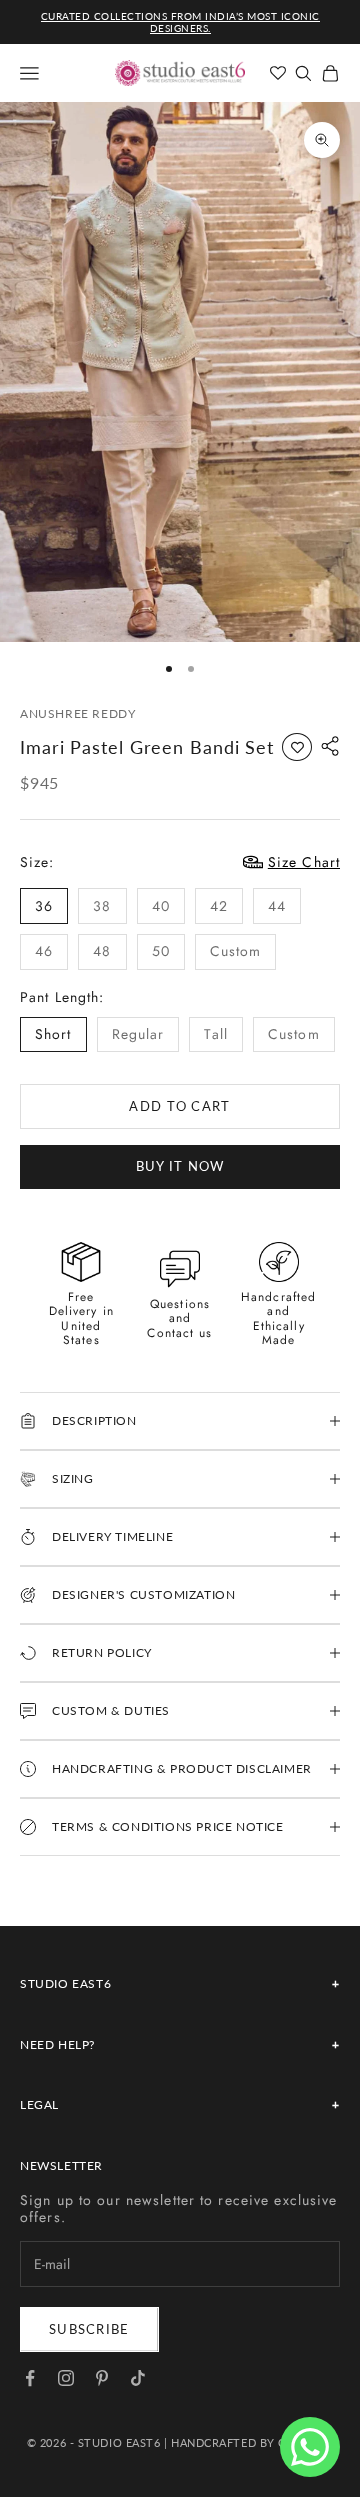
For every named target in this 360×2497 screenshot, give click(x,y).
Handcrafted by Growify (252, 2442)
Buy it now (180, 1166)
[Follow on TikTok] (138, 2378)
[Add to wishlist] (297, 747)
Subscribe (89, 2329)
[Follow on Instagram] (66, 2378)
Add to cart (179, 1106)
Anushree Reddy (77, 713)
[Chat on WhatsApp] (310, 2447)
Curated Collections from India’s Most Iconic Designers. (180, 22)
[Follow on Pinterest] (102, 2378)
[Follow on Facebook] (30, 2378)
